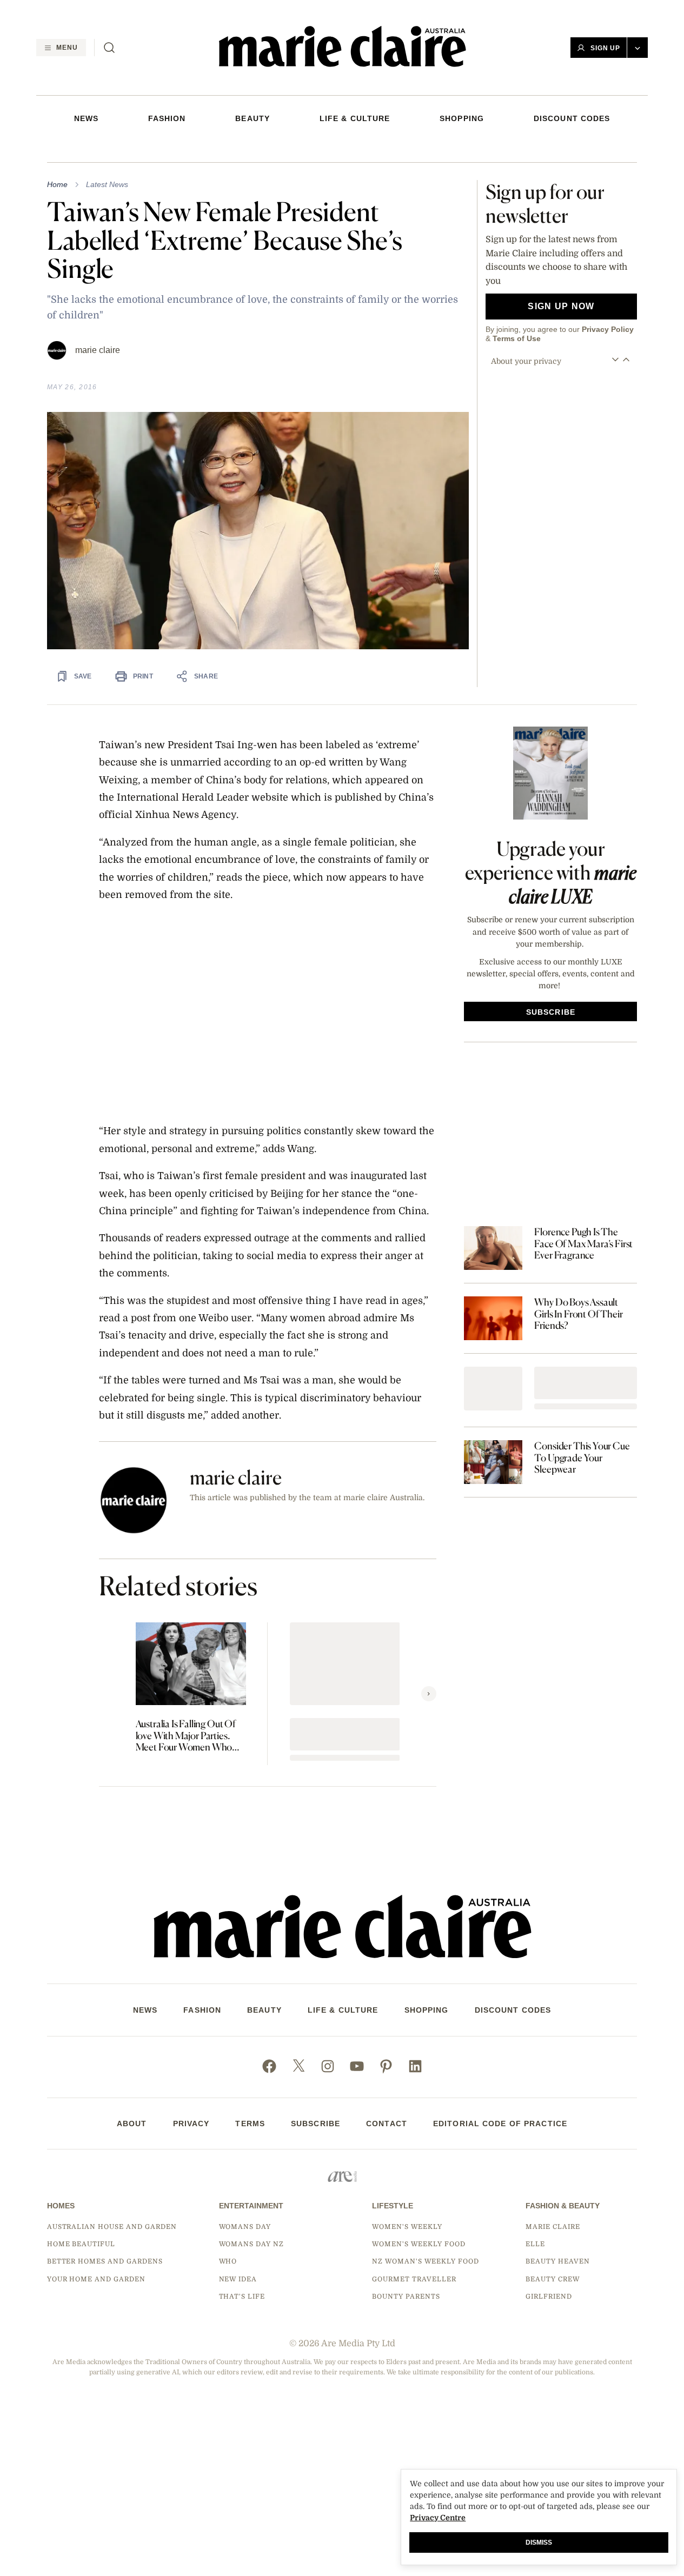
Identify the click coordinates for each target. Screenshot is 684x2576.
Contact (387, 2124)
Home (57, 184)
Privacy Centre (438, 2518)
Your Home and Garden (96, 2279)
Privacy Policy (608, 329)
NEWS (86, 118)
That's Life (242, 2297)
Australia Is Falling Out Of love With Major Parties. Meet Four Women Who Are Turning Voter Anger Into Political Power (186, 1736)
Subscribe (316, 2124)
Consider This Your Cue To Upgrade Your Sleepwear (582, 1457)
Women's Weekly (407, 2227)
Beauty (253, 118)
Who (228, 2261)
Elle (535, 2244)
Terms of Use (517, 338)
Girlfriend (549, 2297)
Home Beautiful (81, 2244)
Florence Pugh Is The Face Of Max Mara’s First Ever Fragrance (583, 1243)
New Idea (238, 2279)
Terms (250, 2124)
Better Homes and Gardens (105, 2261)
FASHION (167, 118)
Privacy (191, 2124)
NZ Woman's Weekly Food (425, 2261)
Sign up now (561, 306)
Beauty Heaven (557, 2261)
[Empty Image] (493, 1389)
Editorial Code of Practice (500, 2124)
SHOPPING (462, 118)
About (132, 2124)
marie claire (98, 350)
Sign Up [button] (606, 48)
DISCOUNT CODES (572, 118)
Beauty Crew (553, 2279)
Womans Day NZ (251, 2244)
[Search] (109, 48)
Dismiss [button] (539, 2542)
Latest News (107, 184)
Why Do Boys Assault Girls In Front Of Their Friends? (578, 1314)
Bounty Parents (406, 2297)
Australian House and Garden (112, 2227)
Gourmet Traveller (414, 2279)
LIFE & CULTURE (355, 118)
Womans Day (245, 2227)
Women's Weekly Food (419, 2244)
